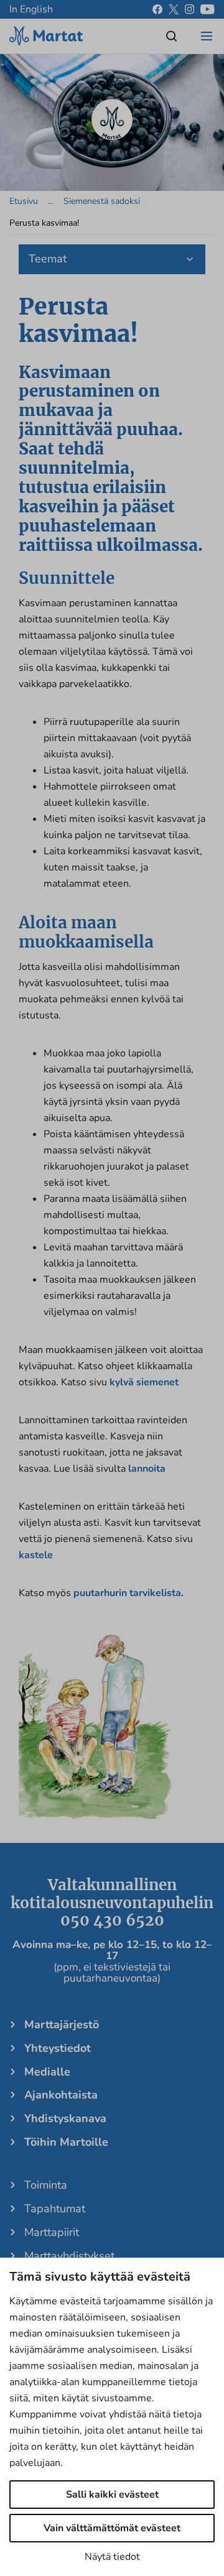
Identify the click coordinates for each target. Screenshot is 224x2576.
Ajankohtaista (61, 2095)
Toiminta (46, 2185)
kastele (36, 1555)
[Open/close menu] (207, 36)
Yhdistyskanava (65, 2118)
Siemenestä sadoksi (102, 201)
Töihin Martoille (66, 2142)
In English (31, 9)
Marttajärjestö (62, 2024)
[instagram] (189, 9)
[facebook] (157, 9)
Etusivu (24, 201)
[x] (174, 9)
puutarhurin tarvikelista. (128, 1593)
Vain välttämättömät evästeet (112, 2528)
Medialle (47, 2072)
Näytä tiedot (112, 2557)
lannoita (147, 1469)
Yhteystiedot (58, 2048)
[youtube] (208, 9)
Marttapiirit (52, 2232)
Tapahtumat (55, 2209)
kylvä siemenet (144, 1382)
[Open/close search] (172, 36)
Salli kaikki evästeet (112, 2495)
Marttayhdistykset (69, 2256)
